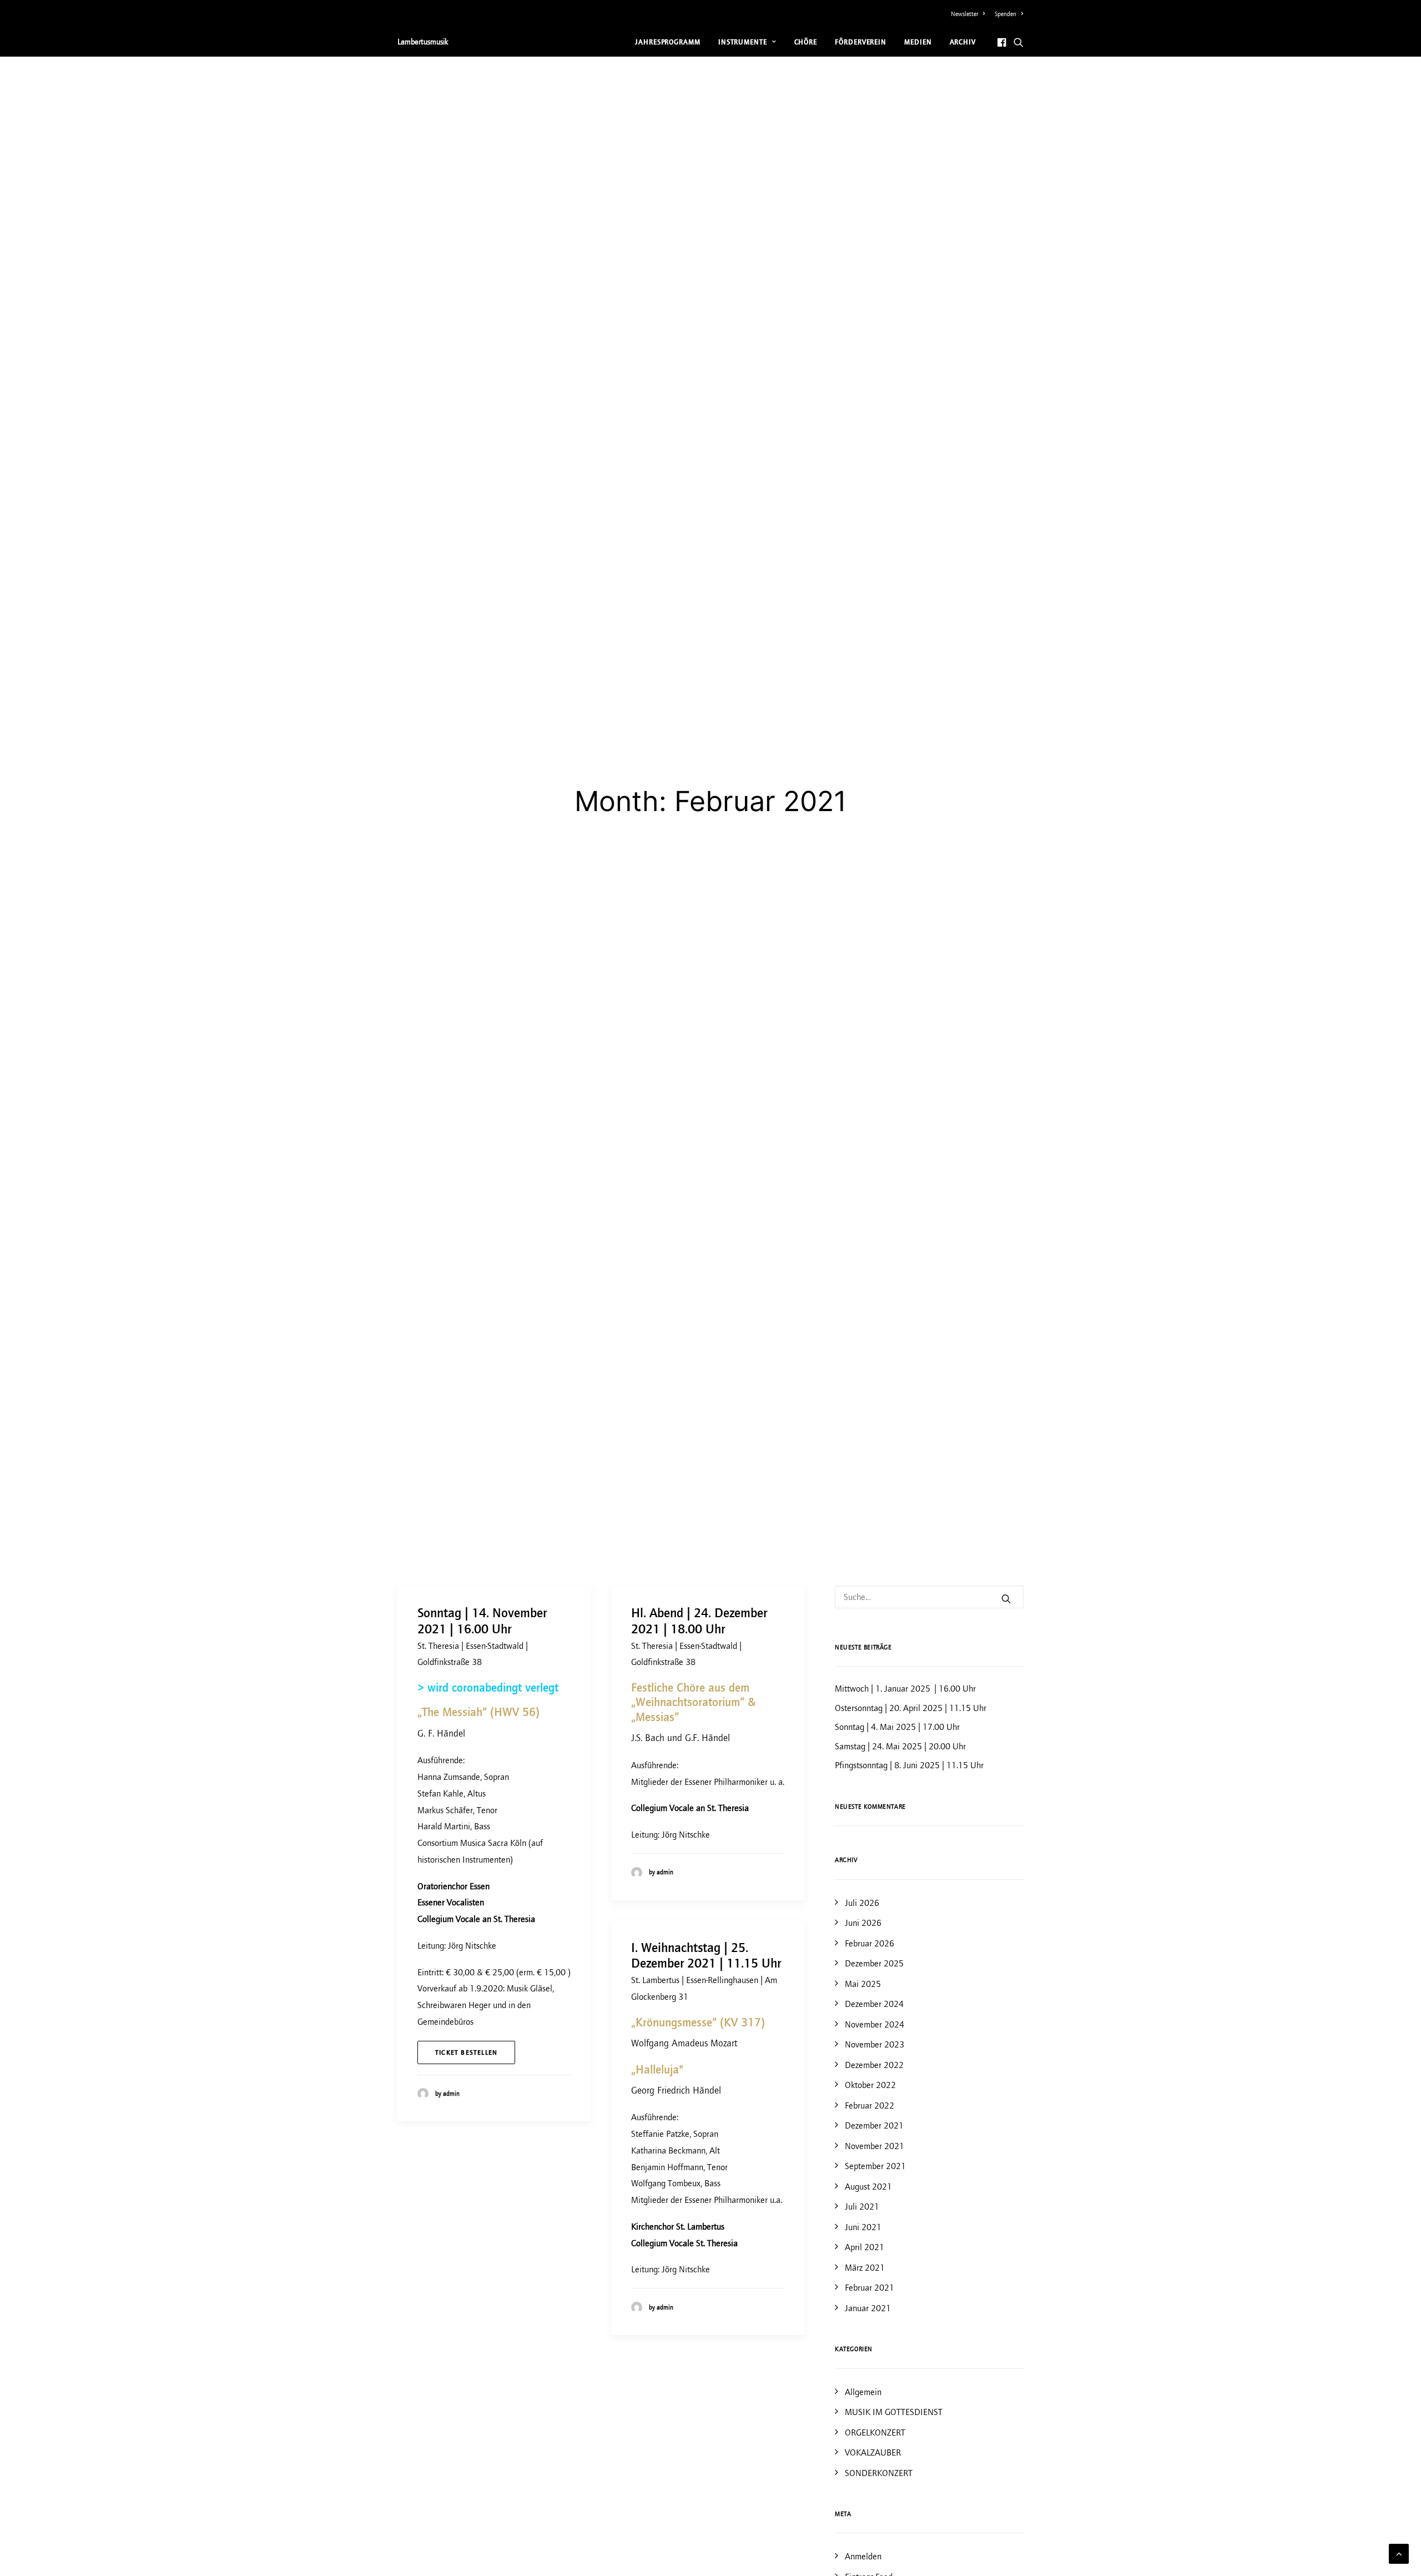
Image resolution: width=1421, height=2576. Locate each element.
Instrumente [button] (743, 42)
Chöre (806, 42)
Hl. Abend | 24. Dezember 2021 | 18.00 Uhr (699, 1621)
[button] (1003, 42)
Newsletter (964, 14)
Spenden (1006, 14)
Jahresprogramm (668, 42)
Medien (918, 42)
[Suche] (929, 1597)
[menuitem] (970, 14)
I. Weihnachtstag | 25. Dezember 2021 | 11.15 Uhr (706, 1956)
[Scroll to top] (1399, 2553)
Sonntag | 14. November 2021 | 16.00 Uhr (482, 1621)
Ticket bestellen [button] (466, 2052)
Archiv (963, 42)
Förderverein (861, 42)
